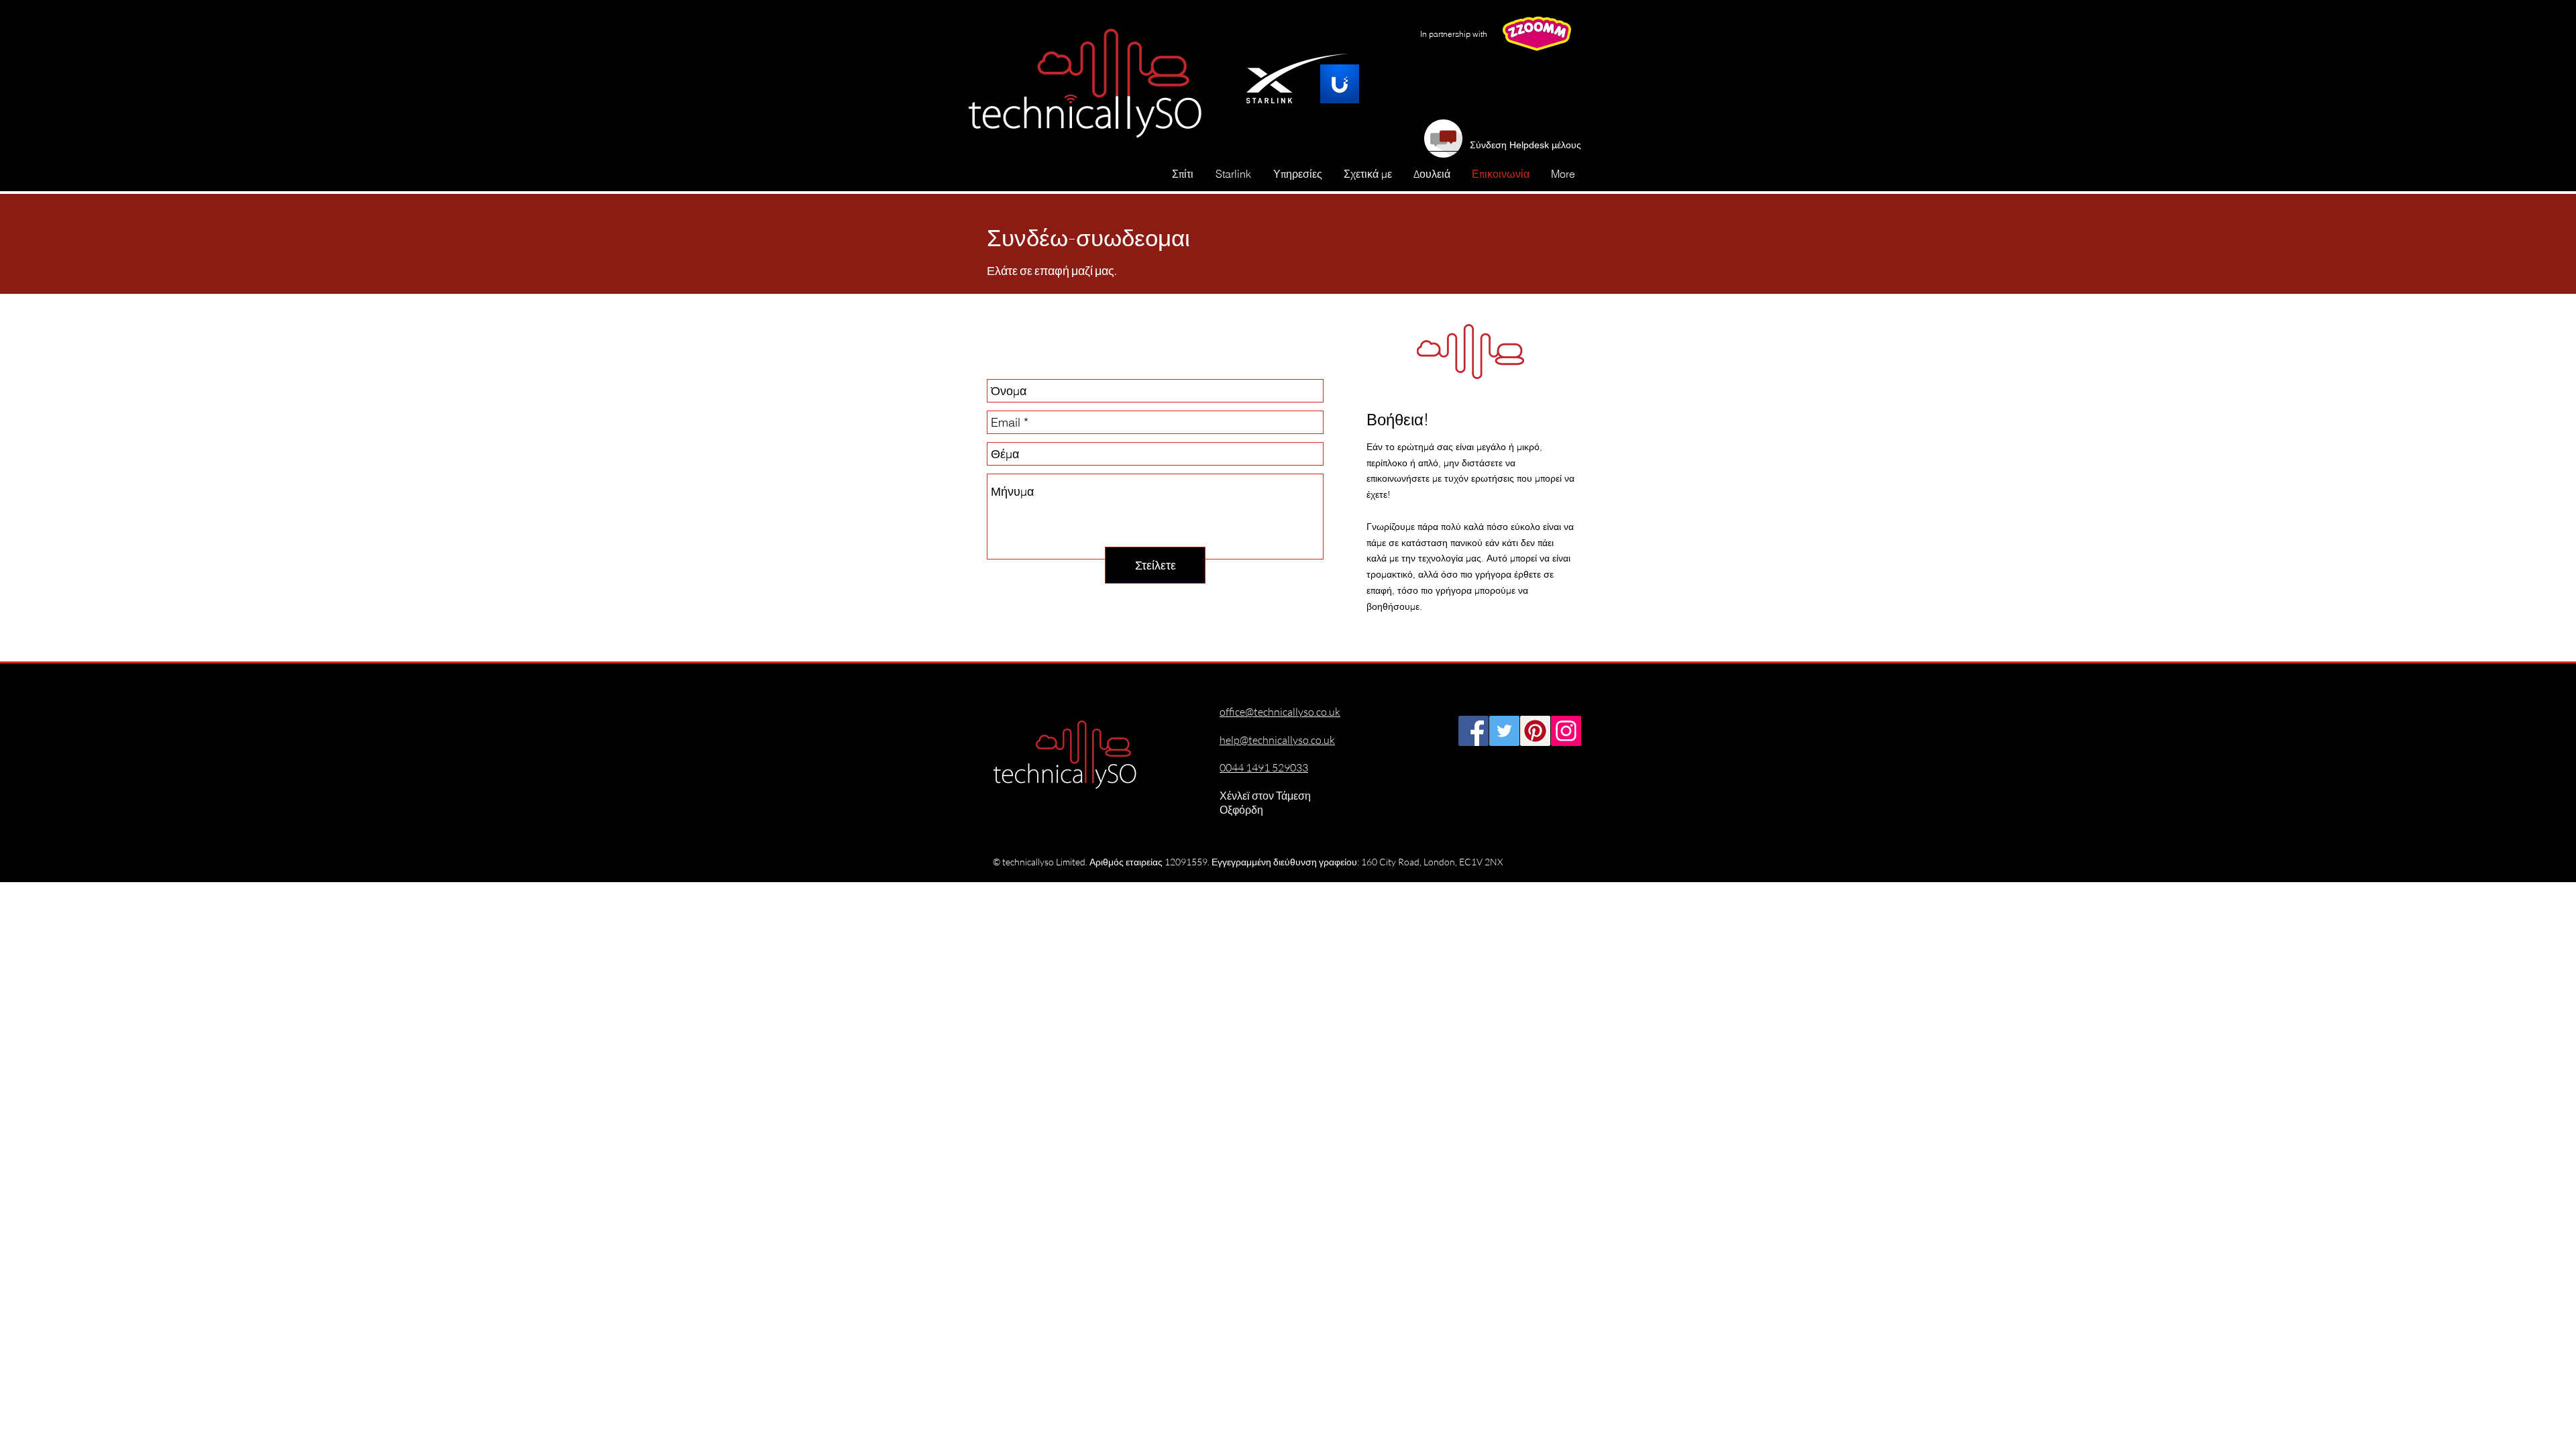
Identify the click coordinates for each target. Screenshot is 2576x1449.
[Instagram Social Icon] (1566, 731)
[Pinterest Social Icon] (1535, 731)
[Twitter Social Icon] (1504, 731)
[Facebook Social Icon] (1473, 731)
